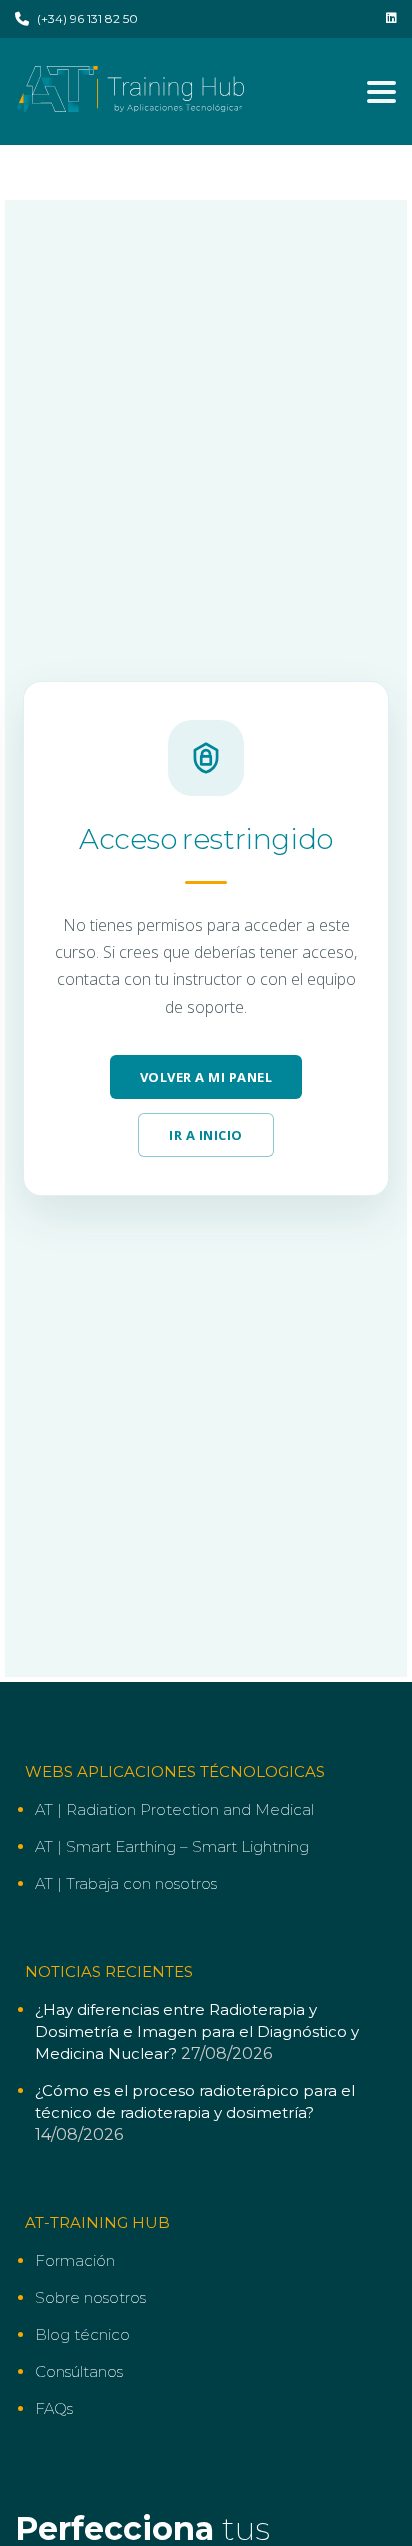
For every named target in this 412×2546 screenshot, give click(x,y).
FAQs (54, 2408)
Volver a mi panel (206, 1077)
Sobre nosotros (90, 2297)
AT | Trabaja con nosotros (126, 1883)
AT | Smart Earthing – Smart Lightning (172, 1846)
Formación (75, 2260)
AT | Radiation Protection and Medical (174, 1809)
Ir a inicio (206, 1135)
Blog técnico (82, 2334)
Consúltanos (79, 2371)
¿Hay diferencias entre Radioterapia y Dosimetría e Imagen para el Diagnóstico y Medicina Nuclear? (197, 2031)
